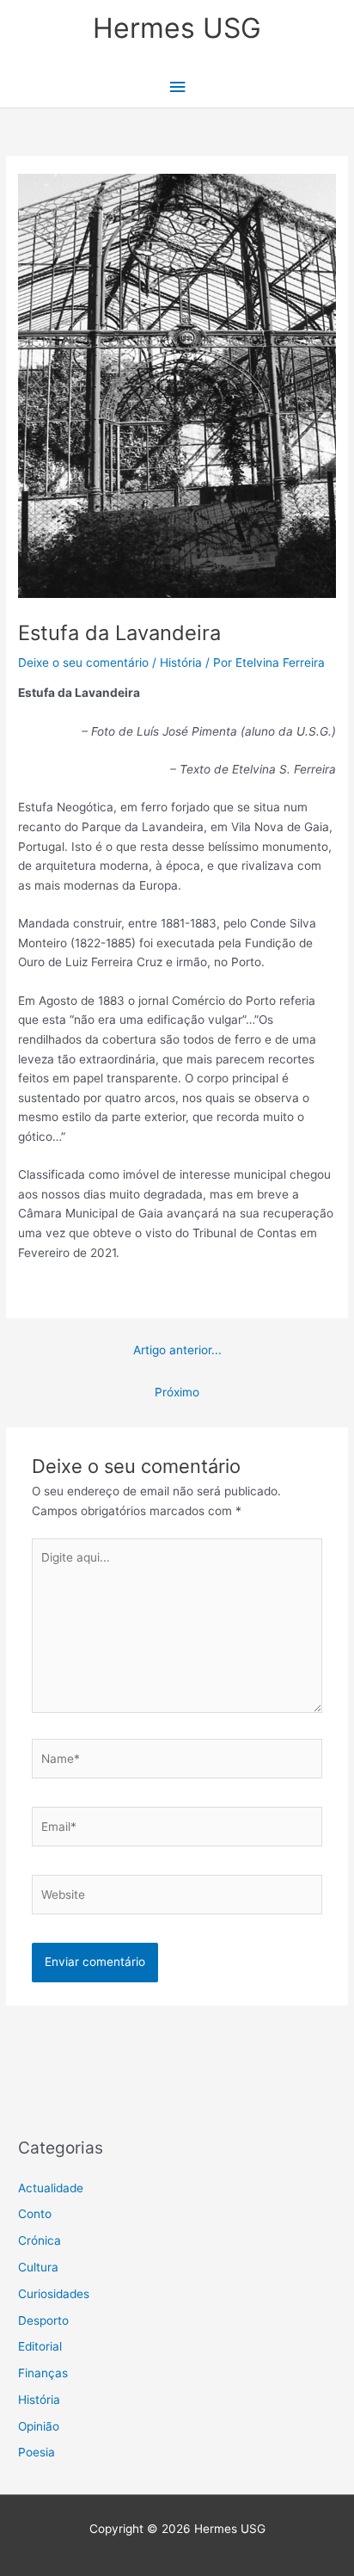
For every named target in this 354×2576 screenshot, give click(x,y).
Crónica (40, 2240)
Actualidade (51, 2188)
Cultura (38, 2267)
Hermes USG (177, 28)
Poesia (37, 2452)
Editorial (40, 2346)
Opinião (39, 2426)
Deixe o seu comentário (83, 662)
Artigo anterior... (177, 1350)
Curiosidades (54, 2294)
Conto (35, 2214)
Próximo (177, 1392)
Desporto (43, 2320)
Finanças (43, 2373)
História (181, 662)
